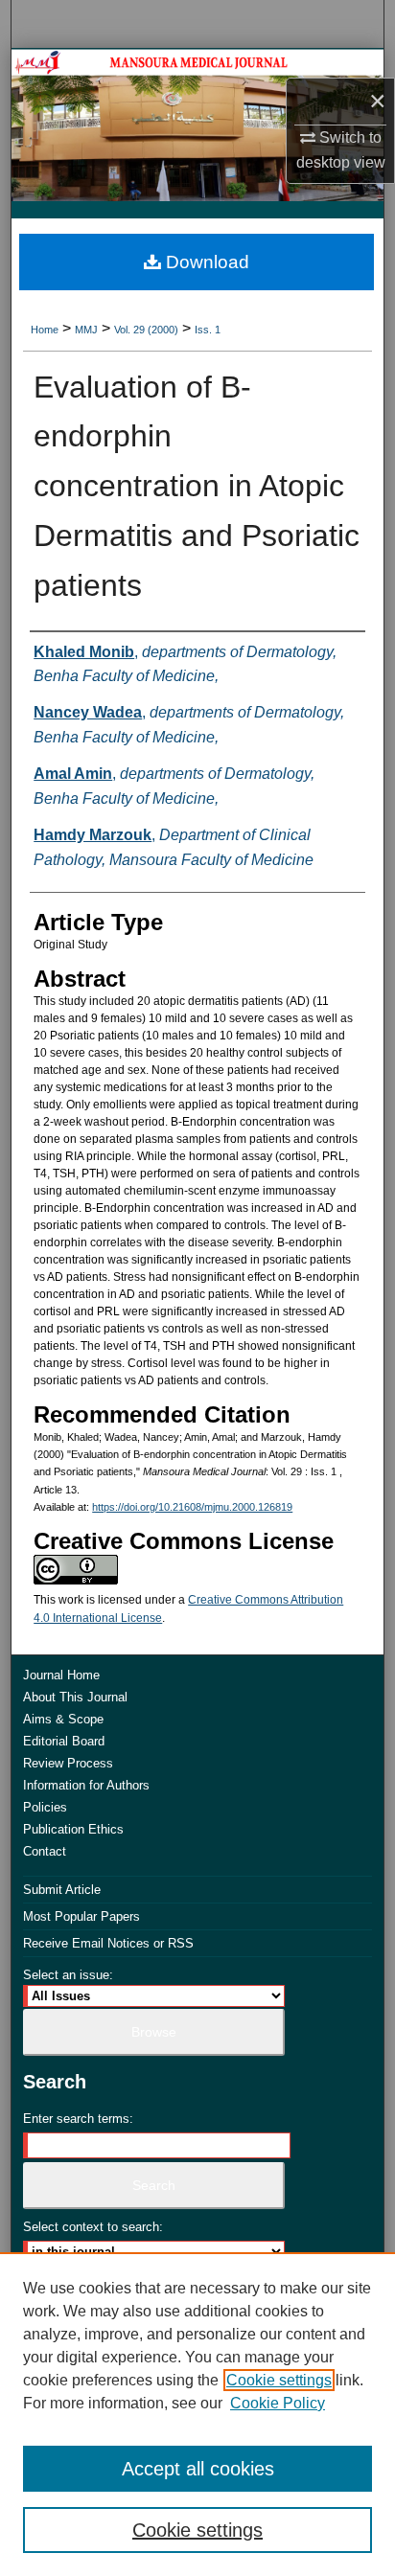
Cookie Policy (278, 2403)
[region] (197, 2414)
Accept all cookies (198, 2469)
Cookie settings (279, 2380)
